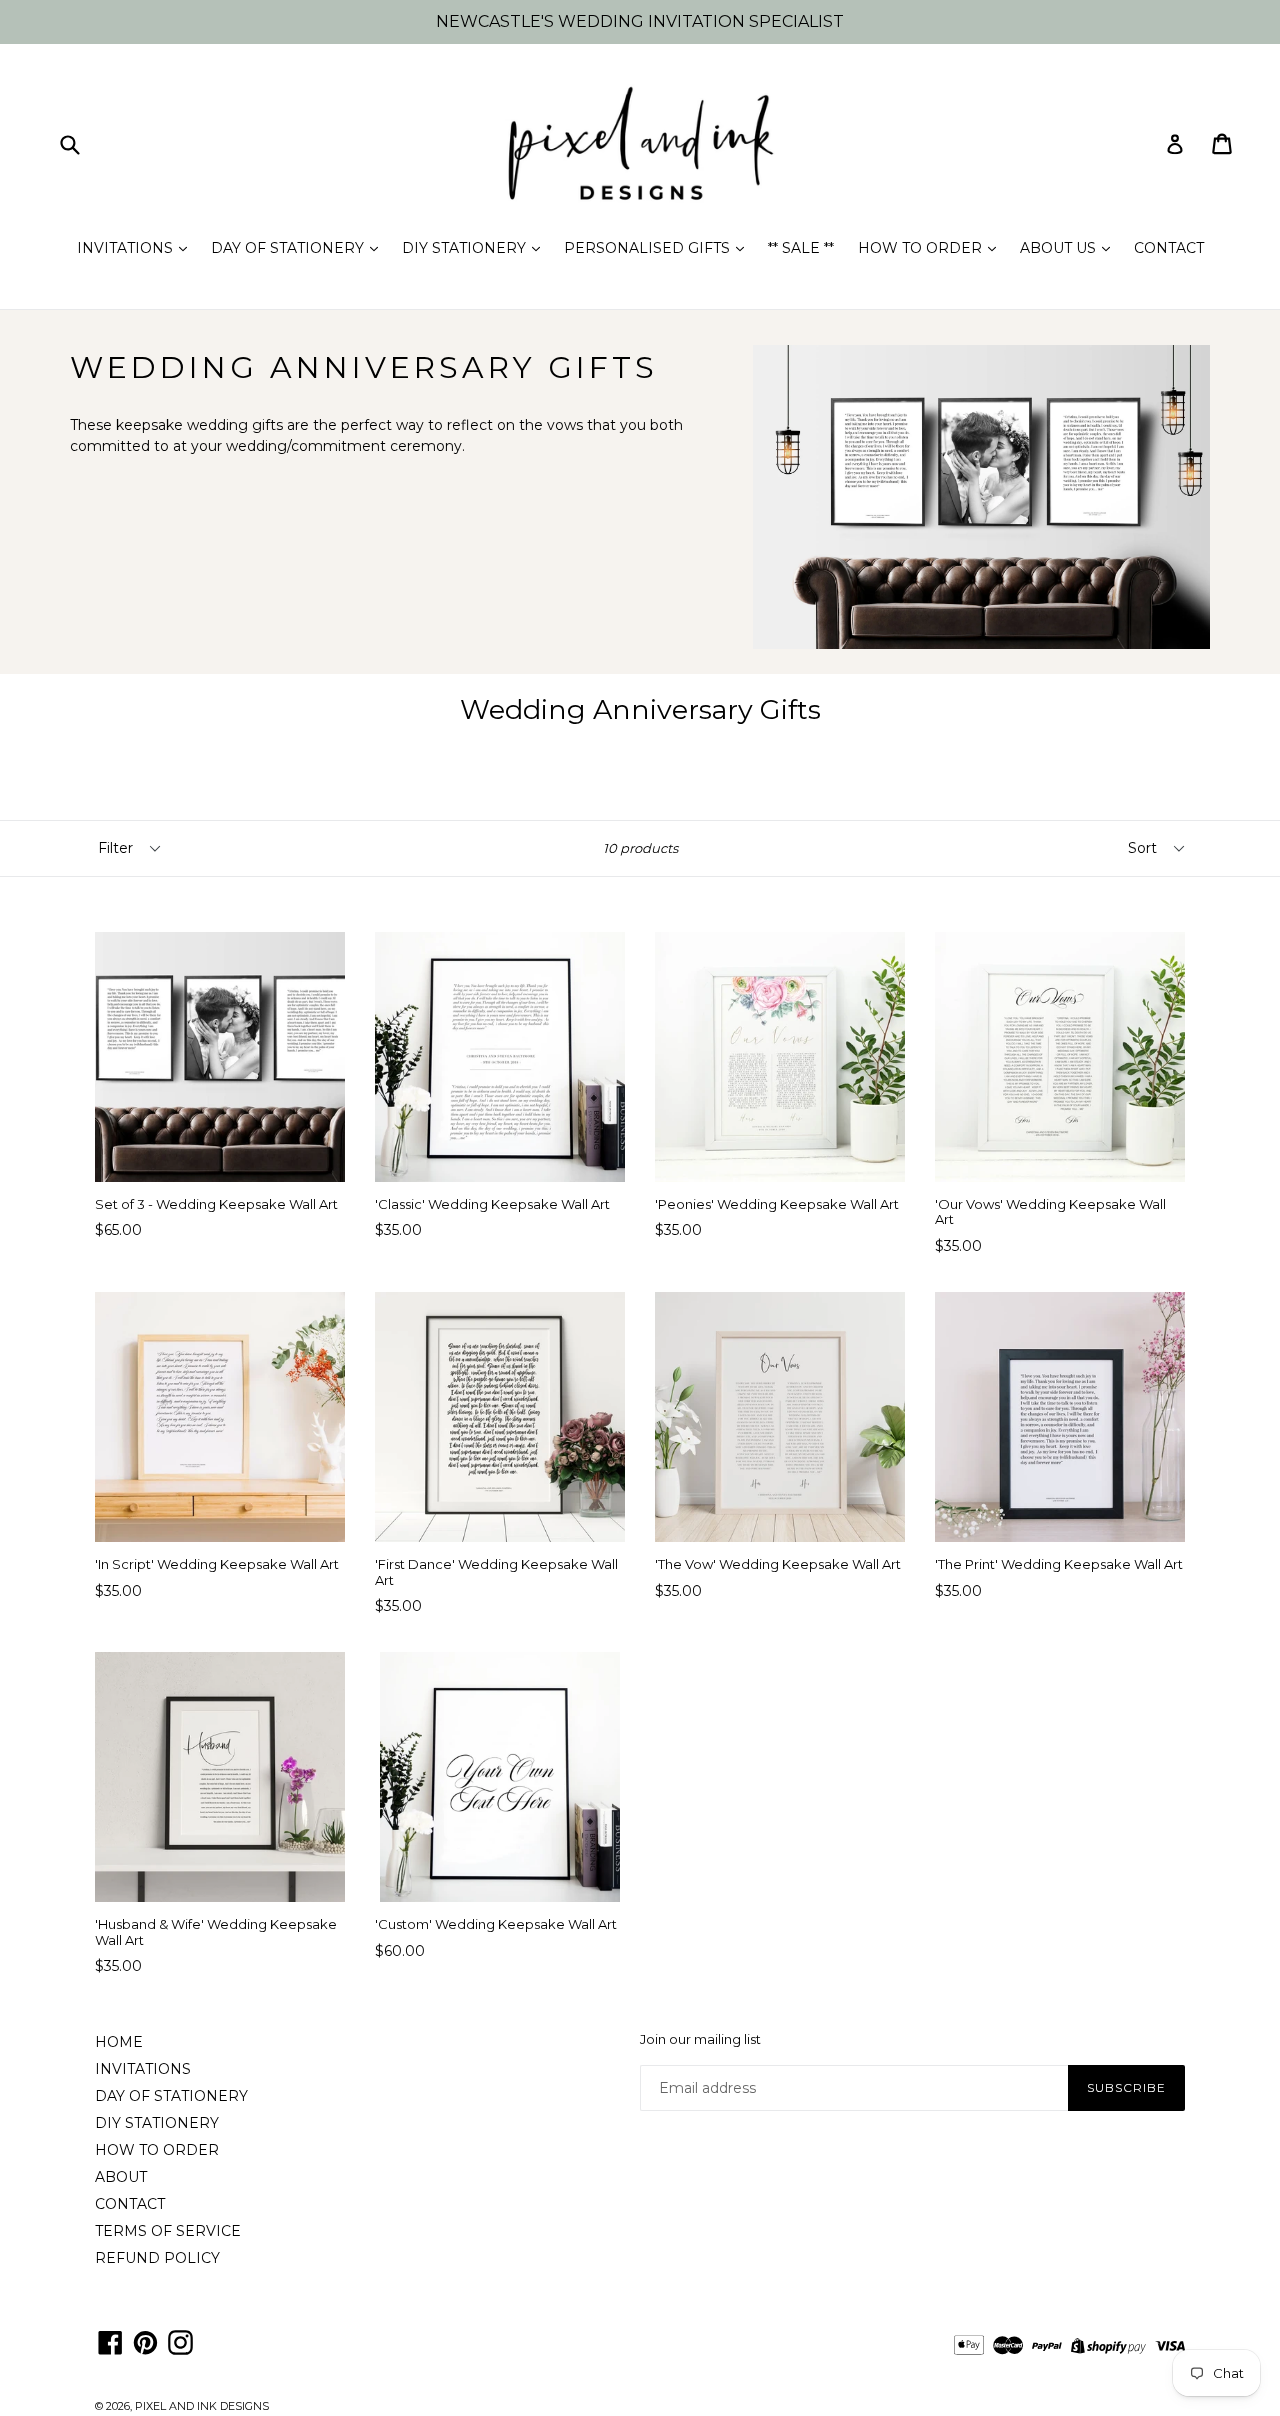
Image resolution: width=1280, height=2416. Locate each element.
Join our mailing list (700, 2039)
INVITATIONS (127, 248)
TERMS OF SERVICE (168, 2231)
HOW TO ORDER (922, 248)
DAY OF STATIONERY (289, 248)
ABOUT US (1060, 248)
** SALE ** (801, 248)
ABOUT (121, 2177)
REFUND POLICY (157, 2258)
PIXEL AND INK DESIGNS (202, 2406)
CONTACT (1169, 248)
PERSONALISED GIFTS (649, 248)
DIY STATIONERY (466, 248)
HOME (119, 2042)
